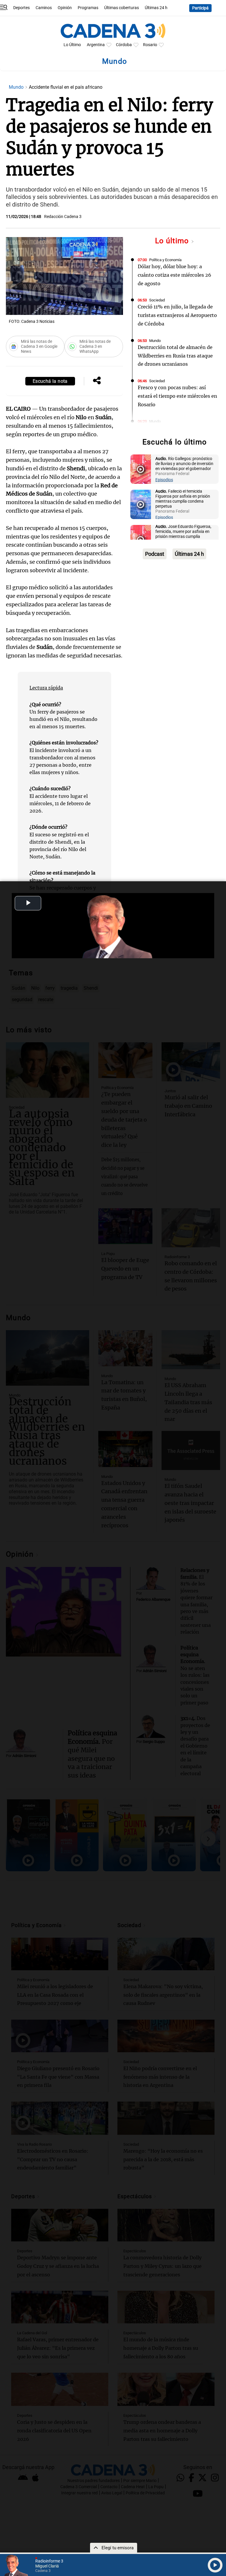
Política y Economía (165, 260)
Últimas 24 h (156, 8)
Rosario (150, 45)
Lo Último (72, 45)
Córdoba (124, 45)
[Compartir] (97, 381)
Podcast (155, 554)
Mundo (17, 87)
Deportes (21, 8)
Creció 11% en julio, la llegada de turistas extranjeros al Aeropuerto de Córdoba (177, 315)
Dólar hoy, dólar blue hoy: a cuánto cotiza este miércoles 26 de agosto (175, 275)
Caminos (44, 8)
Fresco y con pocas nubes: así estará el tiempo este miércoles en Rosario (177, 396)
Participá (200, 8)
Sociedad (157, 300)
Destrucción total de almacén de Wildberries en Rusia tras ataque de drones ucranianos (175, 356)
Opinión (65, 8)
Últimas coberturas (122, 8)
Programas (88, 8)
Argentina (96, 45)
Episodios (164, 480)
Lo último (173, 241)
